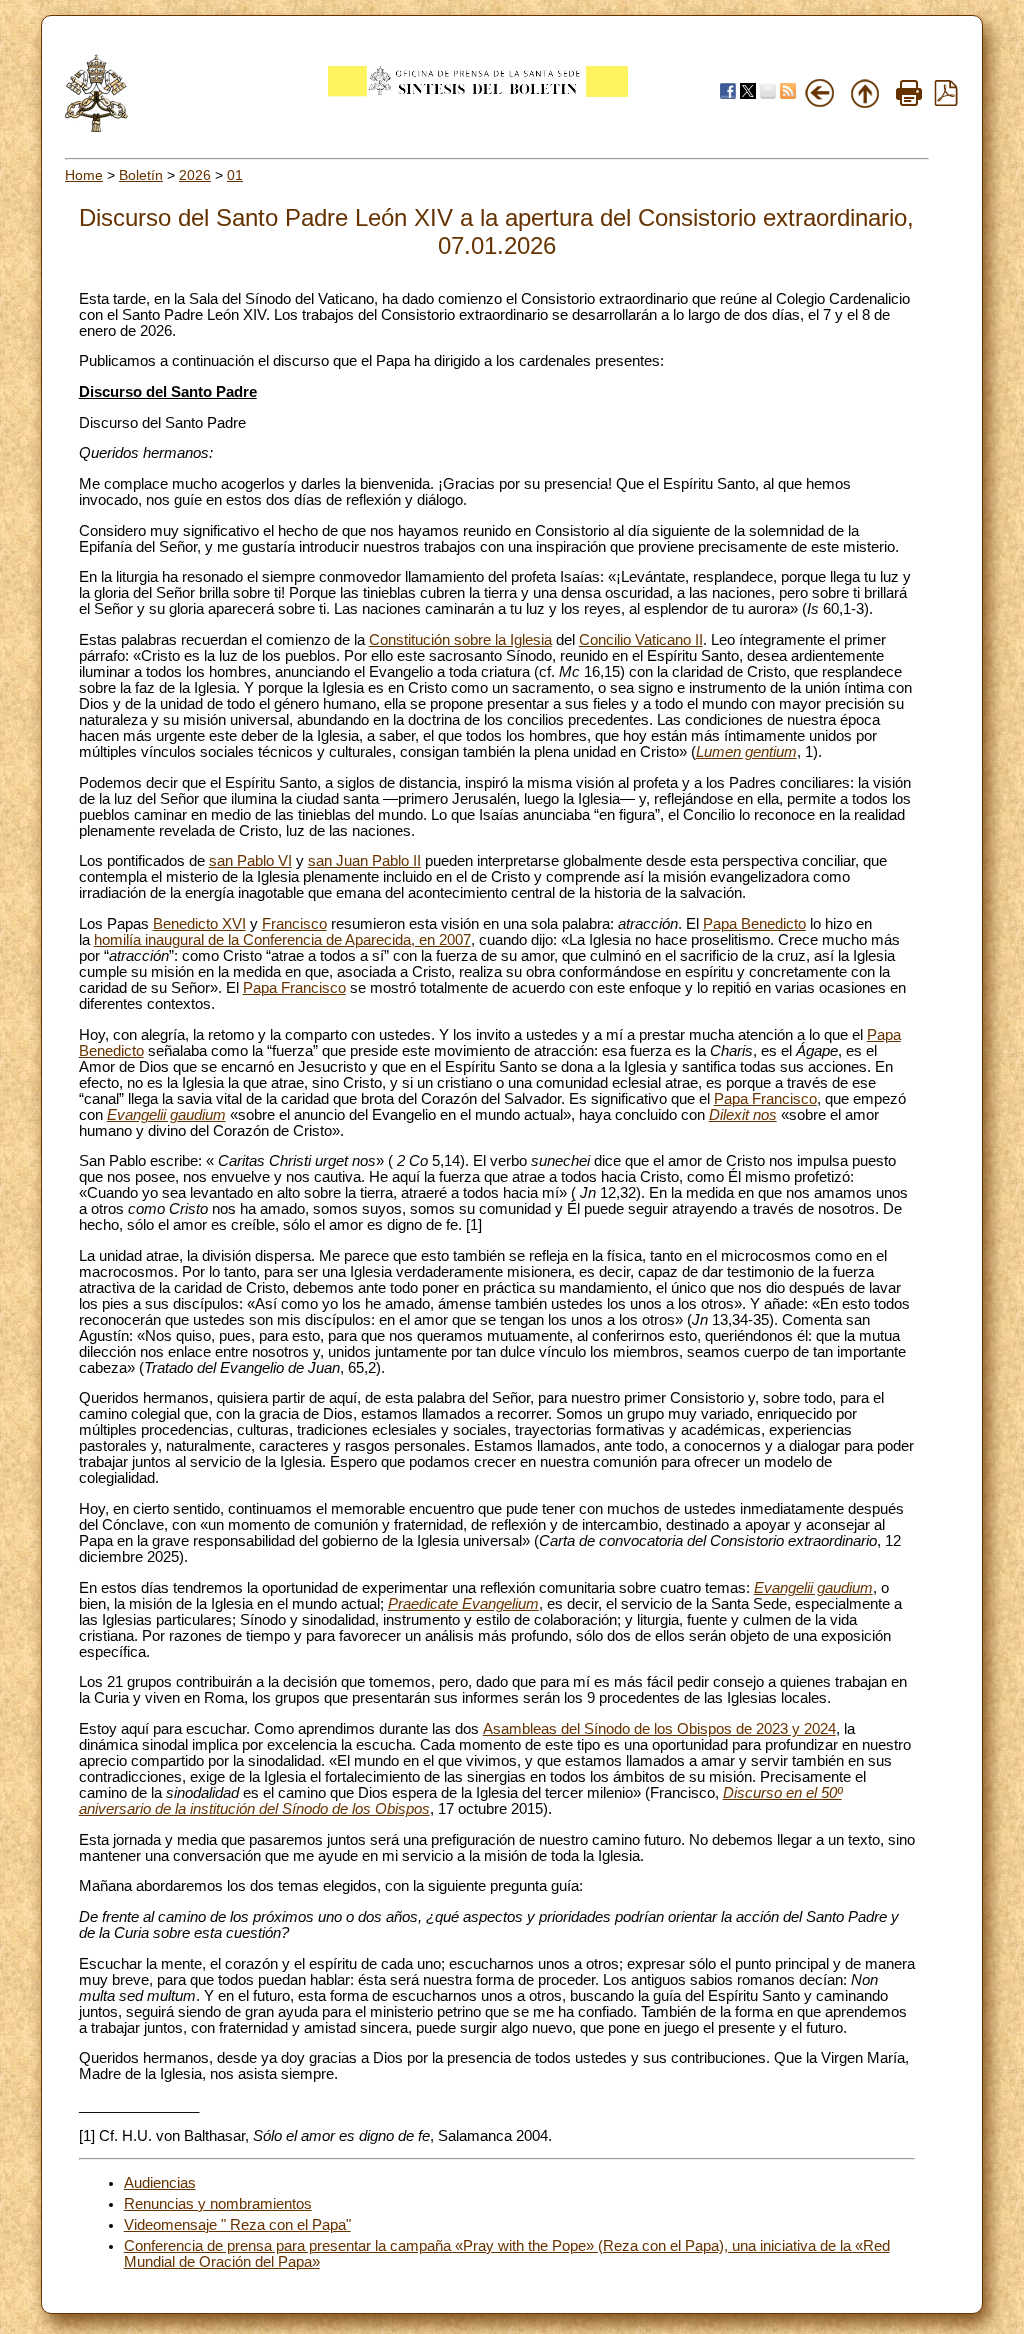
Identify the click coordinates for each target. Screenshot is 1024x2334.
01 (235, 175)
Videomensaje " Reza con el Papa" (237, 2225)
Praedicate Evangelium (463, 1604)
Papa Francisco (294, 988)
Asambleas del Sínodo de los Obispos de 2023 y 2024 (659, 1729)
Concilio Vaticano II (641, 640)
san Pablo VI (250, 861)
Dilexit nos (743, 1115)
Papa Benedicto (754, 924)
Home (84, 175)
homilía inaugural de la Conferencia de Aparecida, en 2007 (282, 940)
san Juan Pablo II (364, 861)
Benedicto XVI (199, 924)
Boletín (141, 175)
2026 (195, 175)
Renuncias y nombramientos (218, 2204)
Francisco (294, 924)
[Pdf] (946, 101)
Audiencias (160, 2183)
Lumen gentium (746, 752)
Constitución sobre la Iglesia (460, 640)
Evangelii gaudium (166, 1115)
